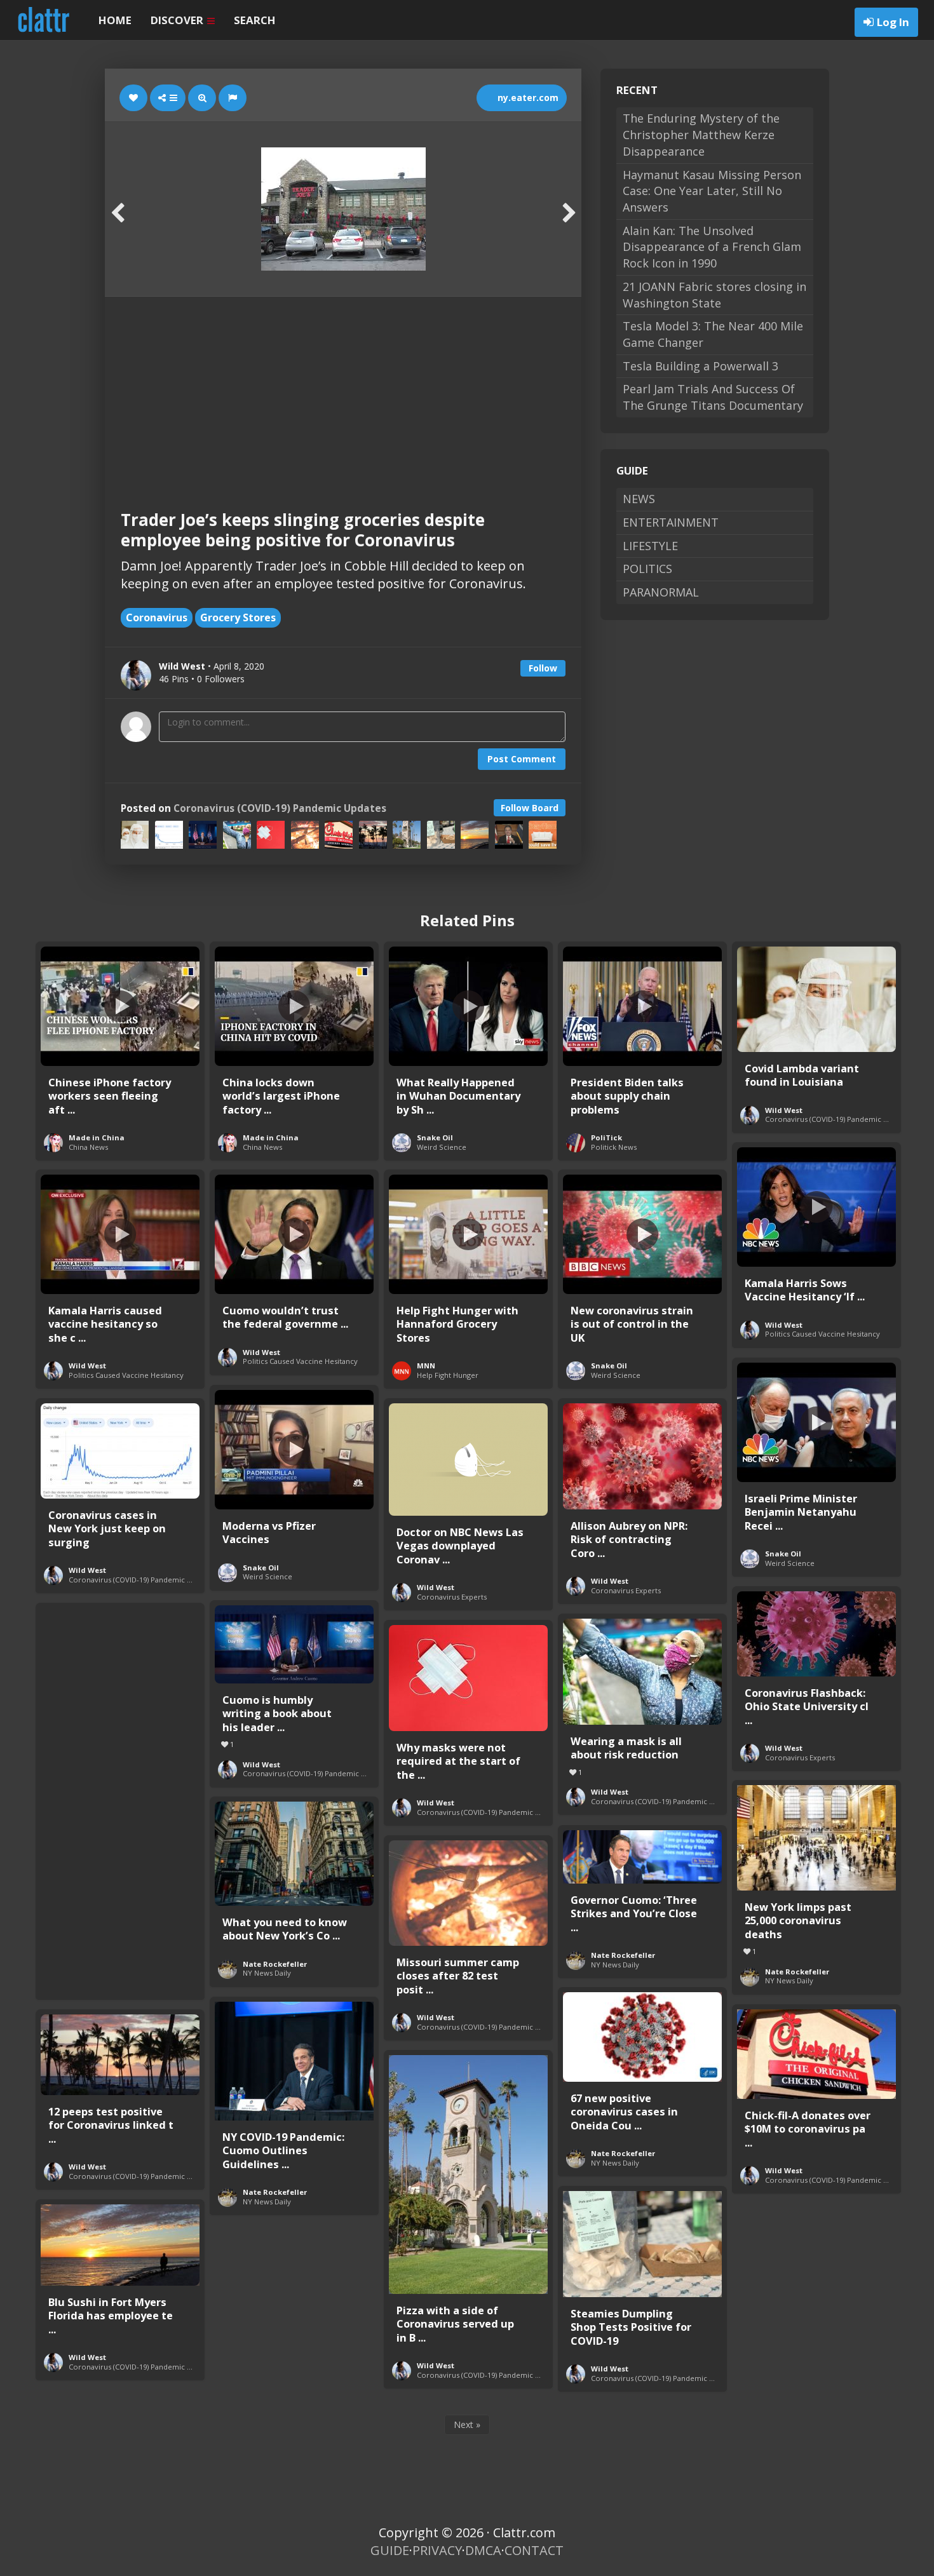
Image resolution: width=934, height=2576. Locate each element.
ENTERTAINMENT (671, 522)
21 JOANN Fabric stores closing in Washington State (714, 295)
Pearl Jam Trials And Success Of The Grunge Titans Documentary (713, 397)
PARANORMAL (661, 592)
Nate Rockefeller (797, 1972)
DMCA (483, 2550)
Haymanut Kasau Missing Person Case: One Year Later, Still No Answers (712, 191)
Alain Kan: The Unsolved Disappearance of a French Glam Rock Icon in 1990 (712, 247)
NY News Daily (789, 1980)
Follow (543, 668)
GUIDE (390, 2550)
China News (88, 1147)
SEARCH (255, 20)
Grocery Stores (238, 617)
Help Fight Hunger (448, 1375)
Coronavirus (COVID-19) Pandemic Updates (280, 808)
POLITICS (647, 569)
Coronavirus (157, 617)
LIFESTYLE (650, 546)
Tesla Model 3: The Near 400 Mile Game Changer (713, 334)
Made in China (97, 1137)
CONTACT (534, 2550)
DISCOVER (178, 20)
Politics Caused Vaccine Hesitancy (822, 1334)
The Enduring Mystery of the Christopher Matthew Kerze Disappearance (701, 134)
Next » (467, 2424)
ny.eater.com (527, 98)
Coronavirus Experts (452, 1597)
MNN (426, 1366)
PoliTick (606, 1137)
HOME (115, 20)
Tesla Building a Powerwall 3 (700, 366)
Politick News (614, 1147)
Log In (893, 22)
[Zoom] (202, 98)
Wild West (784, 1110)
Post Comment (522, 759)
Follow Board (530, 808)
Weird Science (442, 1147)
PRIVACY (437, 2550)
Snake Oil (435, 1137)
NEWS (639, 499)
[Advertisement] (343, 392)
